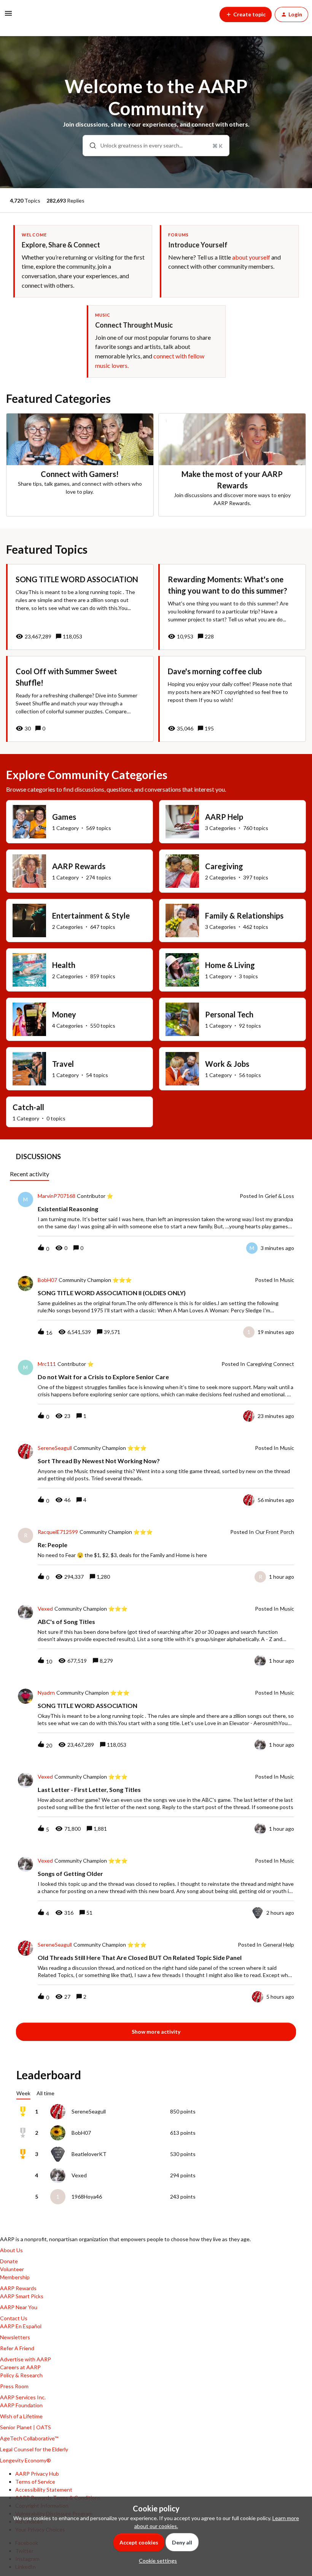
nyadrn (46, 1693)
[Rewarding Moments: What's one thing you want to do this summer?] (232, 607)
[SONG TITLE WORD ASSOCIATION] (80, 607)
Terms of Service (35, 2482)
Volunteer (12, 2269)
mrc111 (47, 1364)
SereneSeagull (55, 1448)
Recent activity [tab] (29, 1174)
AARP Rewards (18, 2288)
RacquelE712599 (58, 1532)
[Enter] (90, 146)
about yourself (251, 257)
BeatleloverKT (89, 2154)
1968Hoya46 (87, 2197)
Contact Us (14, 2318)
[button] (156, 2561)
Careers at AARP (20, 2367)
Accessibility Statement (44, 2490)
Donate (9, 2261)
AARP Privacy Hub (37, 2474)
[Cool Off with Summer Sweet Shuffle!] (80, 699)
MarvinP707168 (57, 1196)
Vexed (45, 1609)
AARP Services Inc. (23, 2397)
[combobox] (156, 146)
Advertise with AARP (25, 2359)
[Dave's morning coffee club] (232, 699)
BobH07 (47, 1280)
